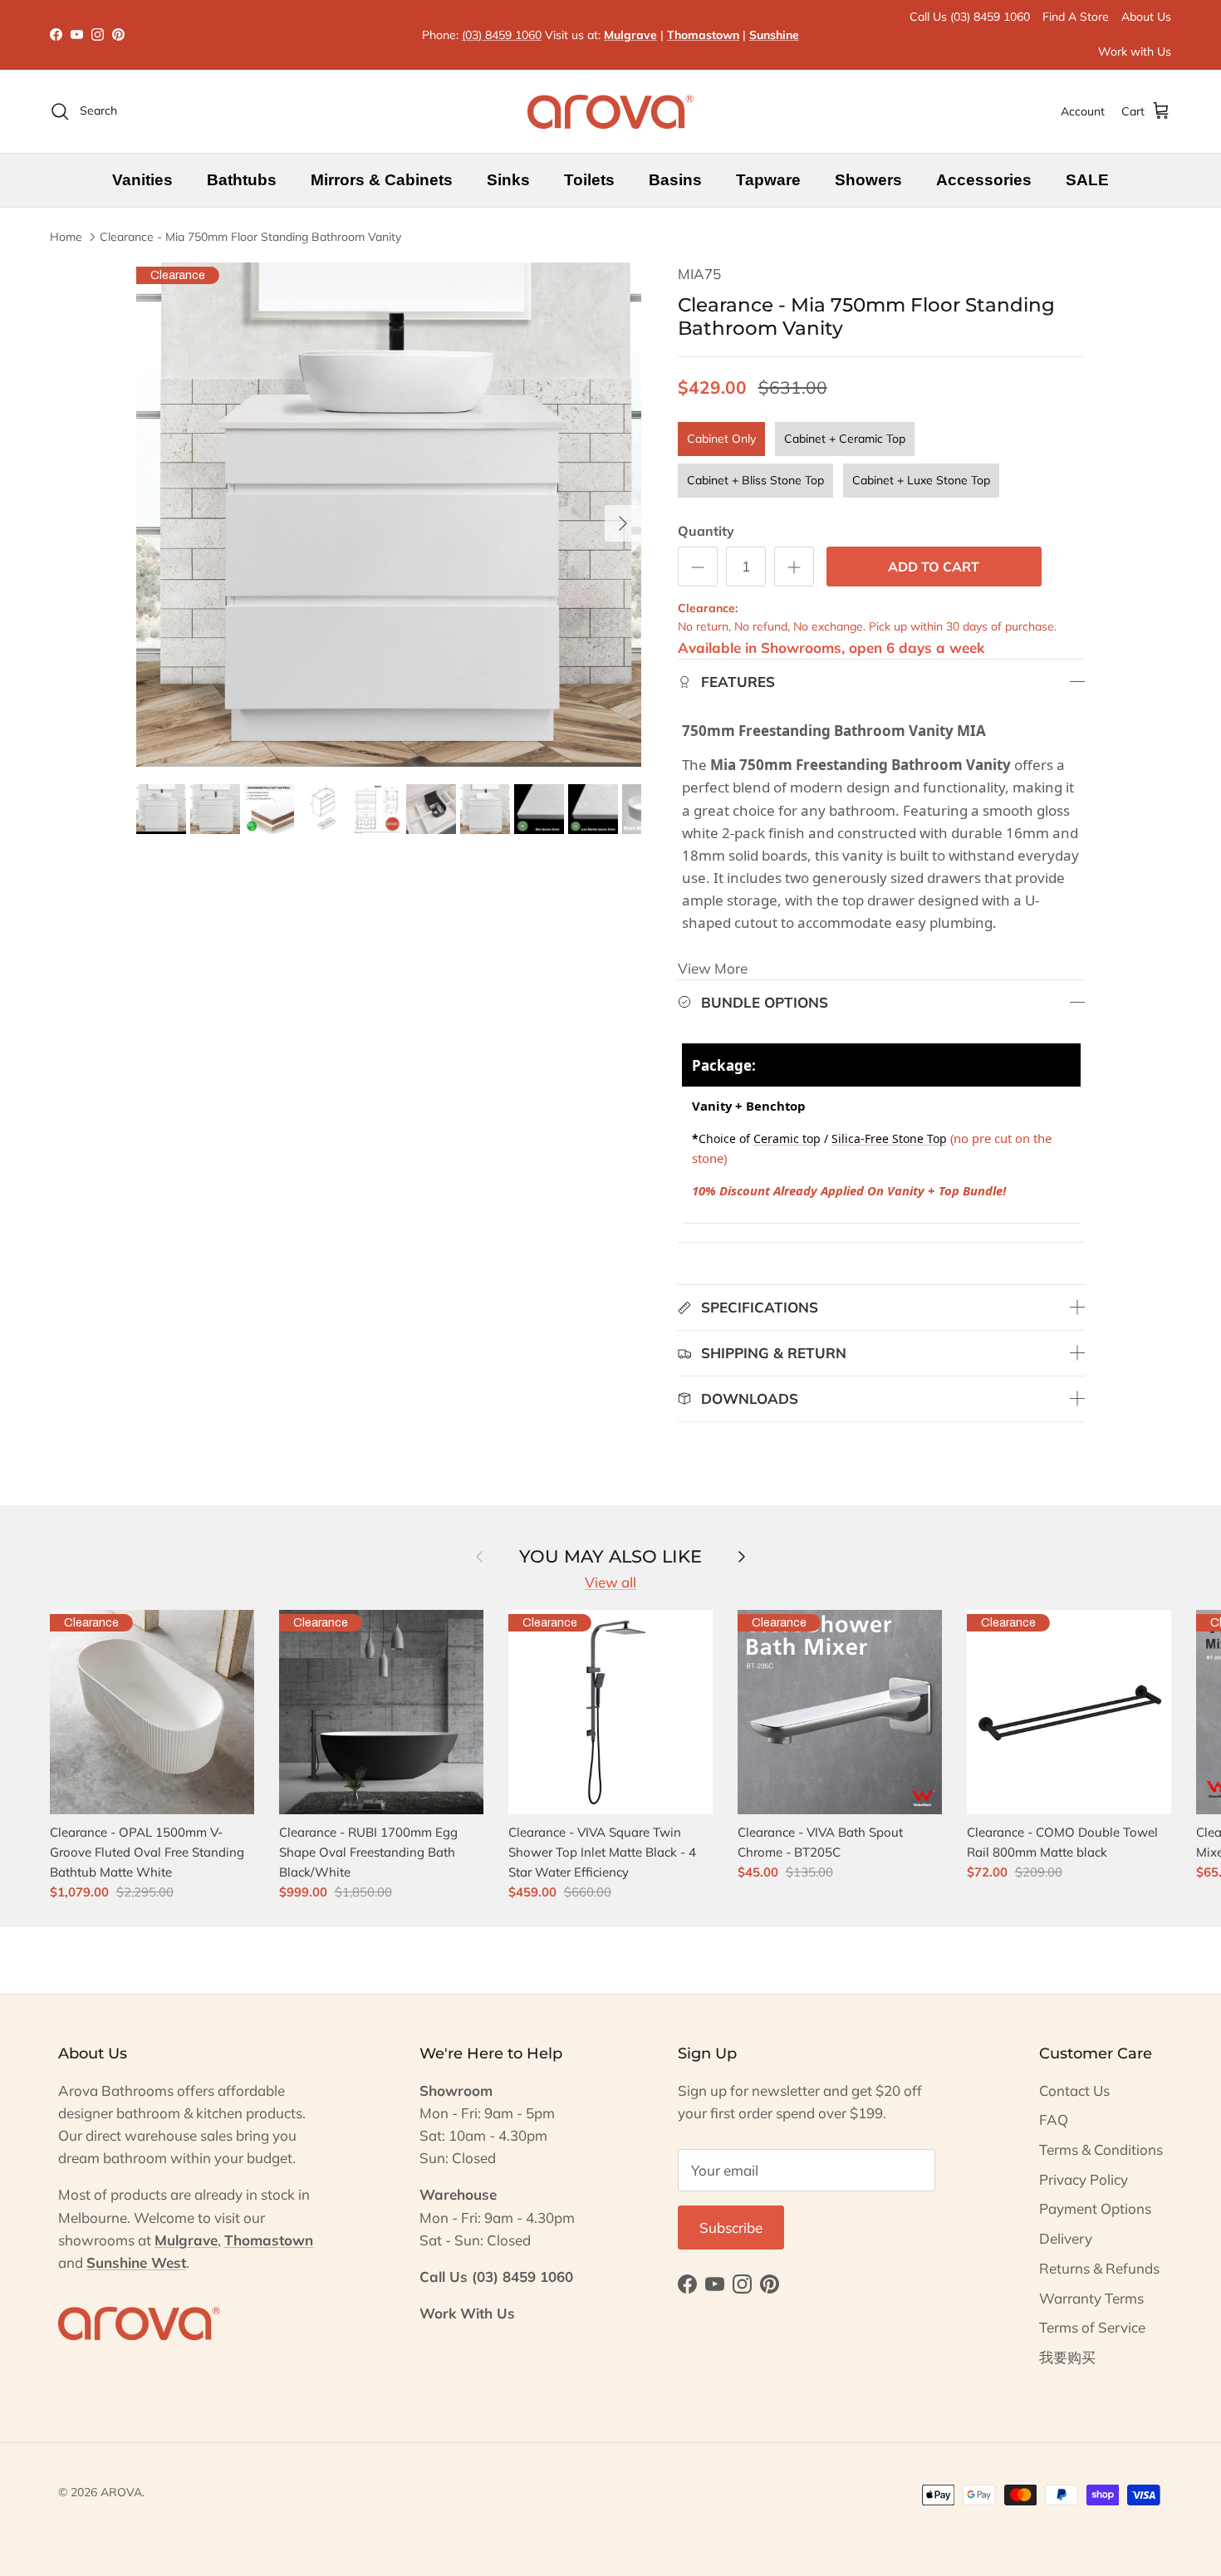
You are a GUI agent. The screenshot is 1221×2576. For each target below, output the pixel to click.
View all (610, 1582)
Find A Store (1076, 17)
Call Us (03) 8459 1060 (970, 17)
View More (713, 968)
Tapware (768, 180)
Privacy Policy (1084, 2179)
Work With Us (467, 2313)
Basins (675, 180)
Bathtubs (242, 180)
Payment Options (1095, 2208)
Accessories (984, 180)
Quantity (706, 531)
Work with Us (1135, 52)
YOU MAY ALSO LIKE (610, 1555)
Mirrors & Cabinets (382, 180)
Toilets (589, 180)
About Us (1146, 17)
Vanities (142, 180)
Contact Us (1074, 2090)
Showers (868, 180)
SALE (1087, 180)
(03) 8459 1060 (502, 35)
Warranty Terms (1091, 2298)
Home (66, 237)
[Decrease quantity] (698, 567)
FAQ (1054, 2120)
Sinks (508, 180)
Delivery (1066, 2238)
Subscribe (731, 2228)
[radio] (721, 439)
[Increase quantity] (794, 567)
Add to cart (934, 567)
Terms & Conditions (1101, 2149)
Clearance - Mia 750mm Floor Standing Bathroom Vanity (250, 237)
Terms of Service (1092, 2327)
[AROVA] (610, 111)
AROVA (121, 2492)
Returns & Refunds (1099, 2268)
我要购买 (1067, 2357)
